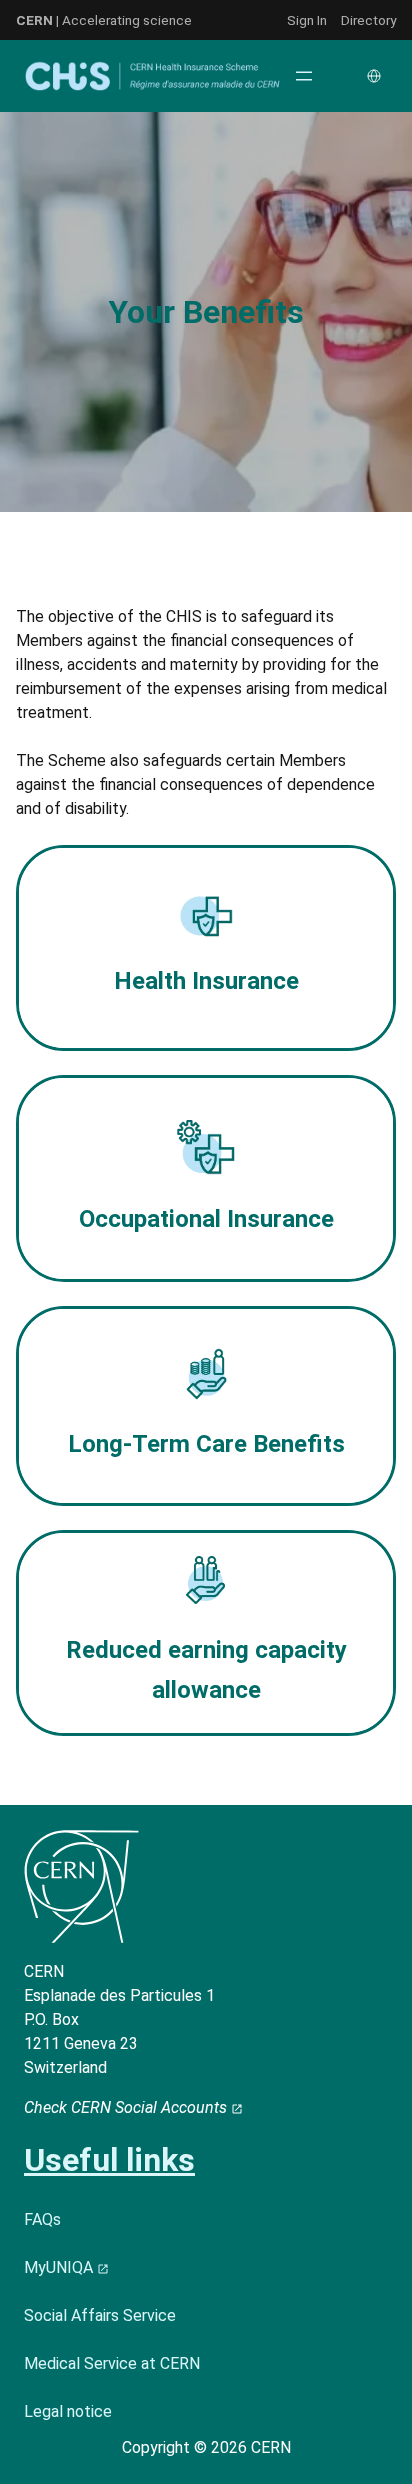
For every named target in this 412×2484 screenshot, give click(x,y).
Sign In (307, 20)
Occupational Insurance (206, 1219)
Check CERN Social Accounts (127, 2107)
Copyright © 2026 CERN (206, 2447)
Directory (368, 20)
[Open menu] (304, 76)
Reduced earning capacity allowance (206, 1670)
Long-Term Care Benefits (206, 1444)
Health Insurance (206, 981)
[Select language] (376, 76)
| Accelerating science (104, 20)
